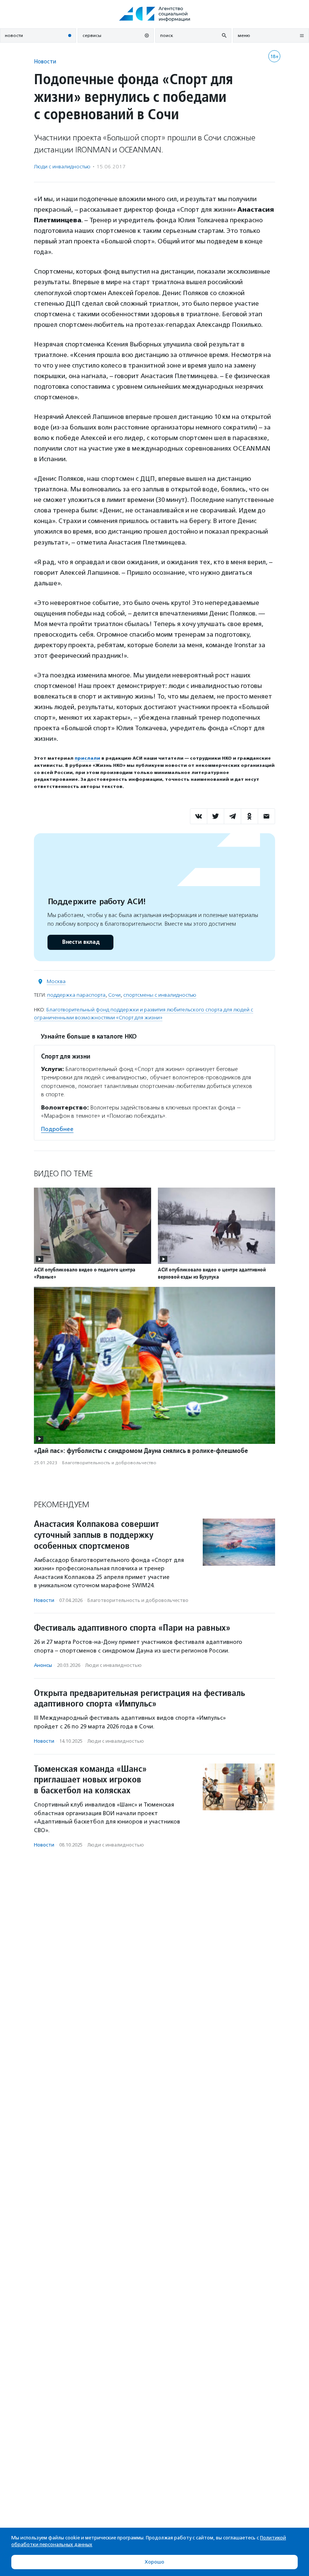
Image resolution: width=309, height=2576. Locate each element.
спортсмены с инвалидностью (160, 995)
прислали (87, 758)
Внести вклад (81, 942)
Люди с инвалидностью (62, 167)
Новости (45, 61)
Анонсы (43, 1665)
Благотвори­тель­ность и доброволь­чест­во (109, 1463)
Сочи (114, 995)
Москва (56, 981)
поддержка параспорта (76, 995)
